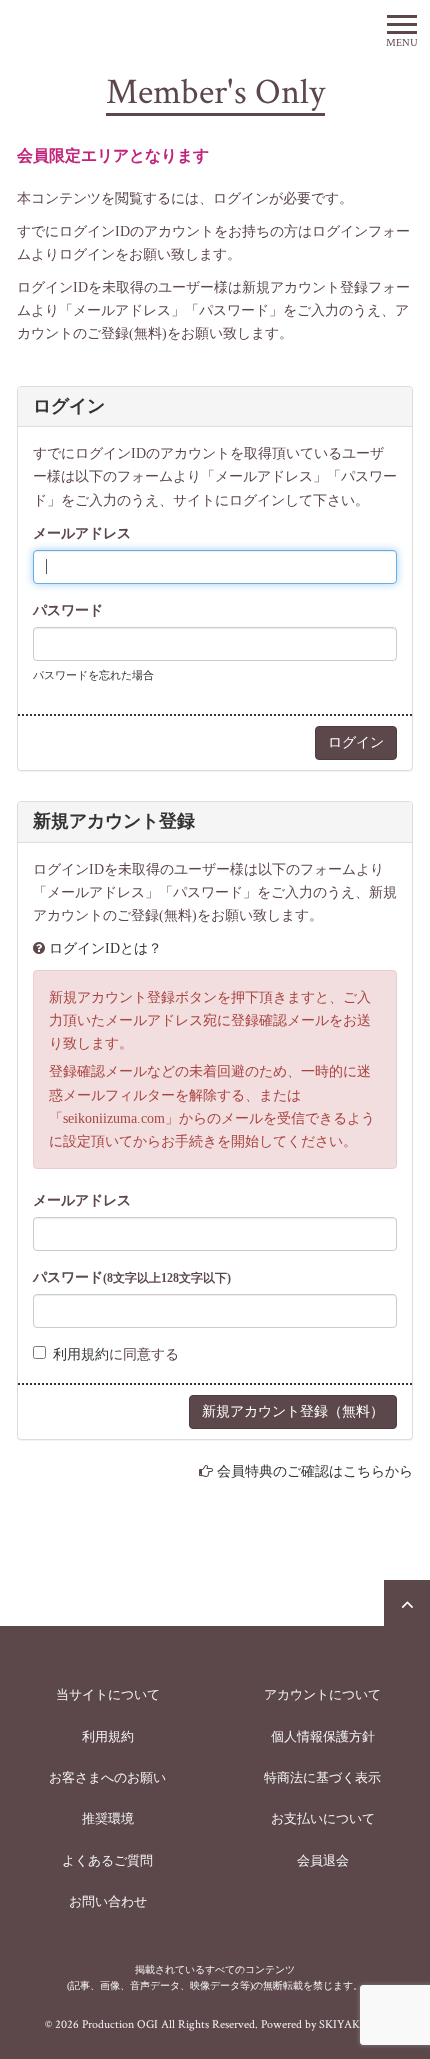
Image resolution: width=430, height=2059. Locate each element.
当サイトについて (108, 1694)
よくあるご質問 (107, 1860)
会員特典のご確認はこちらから (315, 1471)
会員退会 (323, 1860)
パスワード (68, 610)
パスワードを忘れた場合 (93, 675)
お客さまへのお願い (107, 1777)
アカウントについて (322, 1694)
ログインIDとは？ (105, 948)
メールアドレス (82, 533)
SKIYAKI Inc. (352, 2024)
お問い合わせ (108, 1901)
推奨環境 (108, 1818)
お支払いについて (323, 1818)
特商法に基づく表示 (322, 1777)
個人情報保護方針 (323, 1736)
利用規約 (81, 1354)
